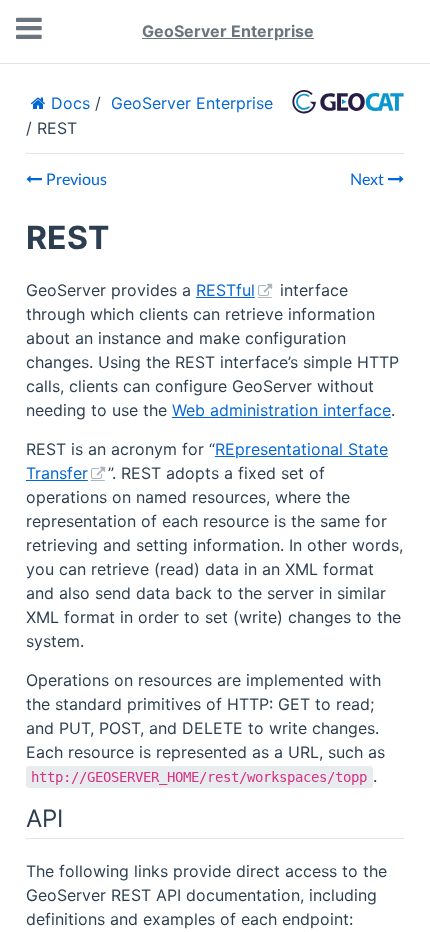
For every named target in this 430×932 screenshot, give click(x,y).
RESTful (225, 290)
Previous (74, 180)
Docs (68, 103)
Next (369, 180)
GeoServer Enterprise (228, 31)
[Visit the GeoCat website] (348, 114)
